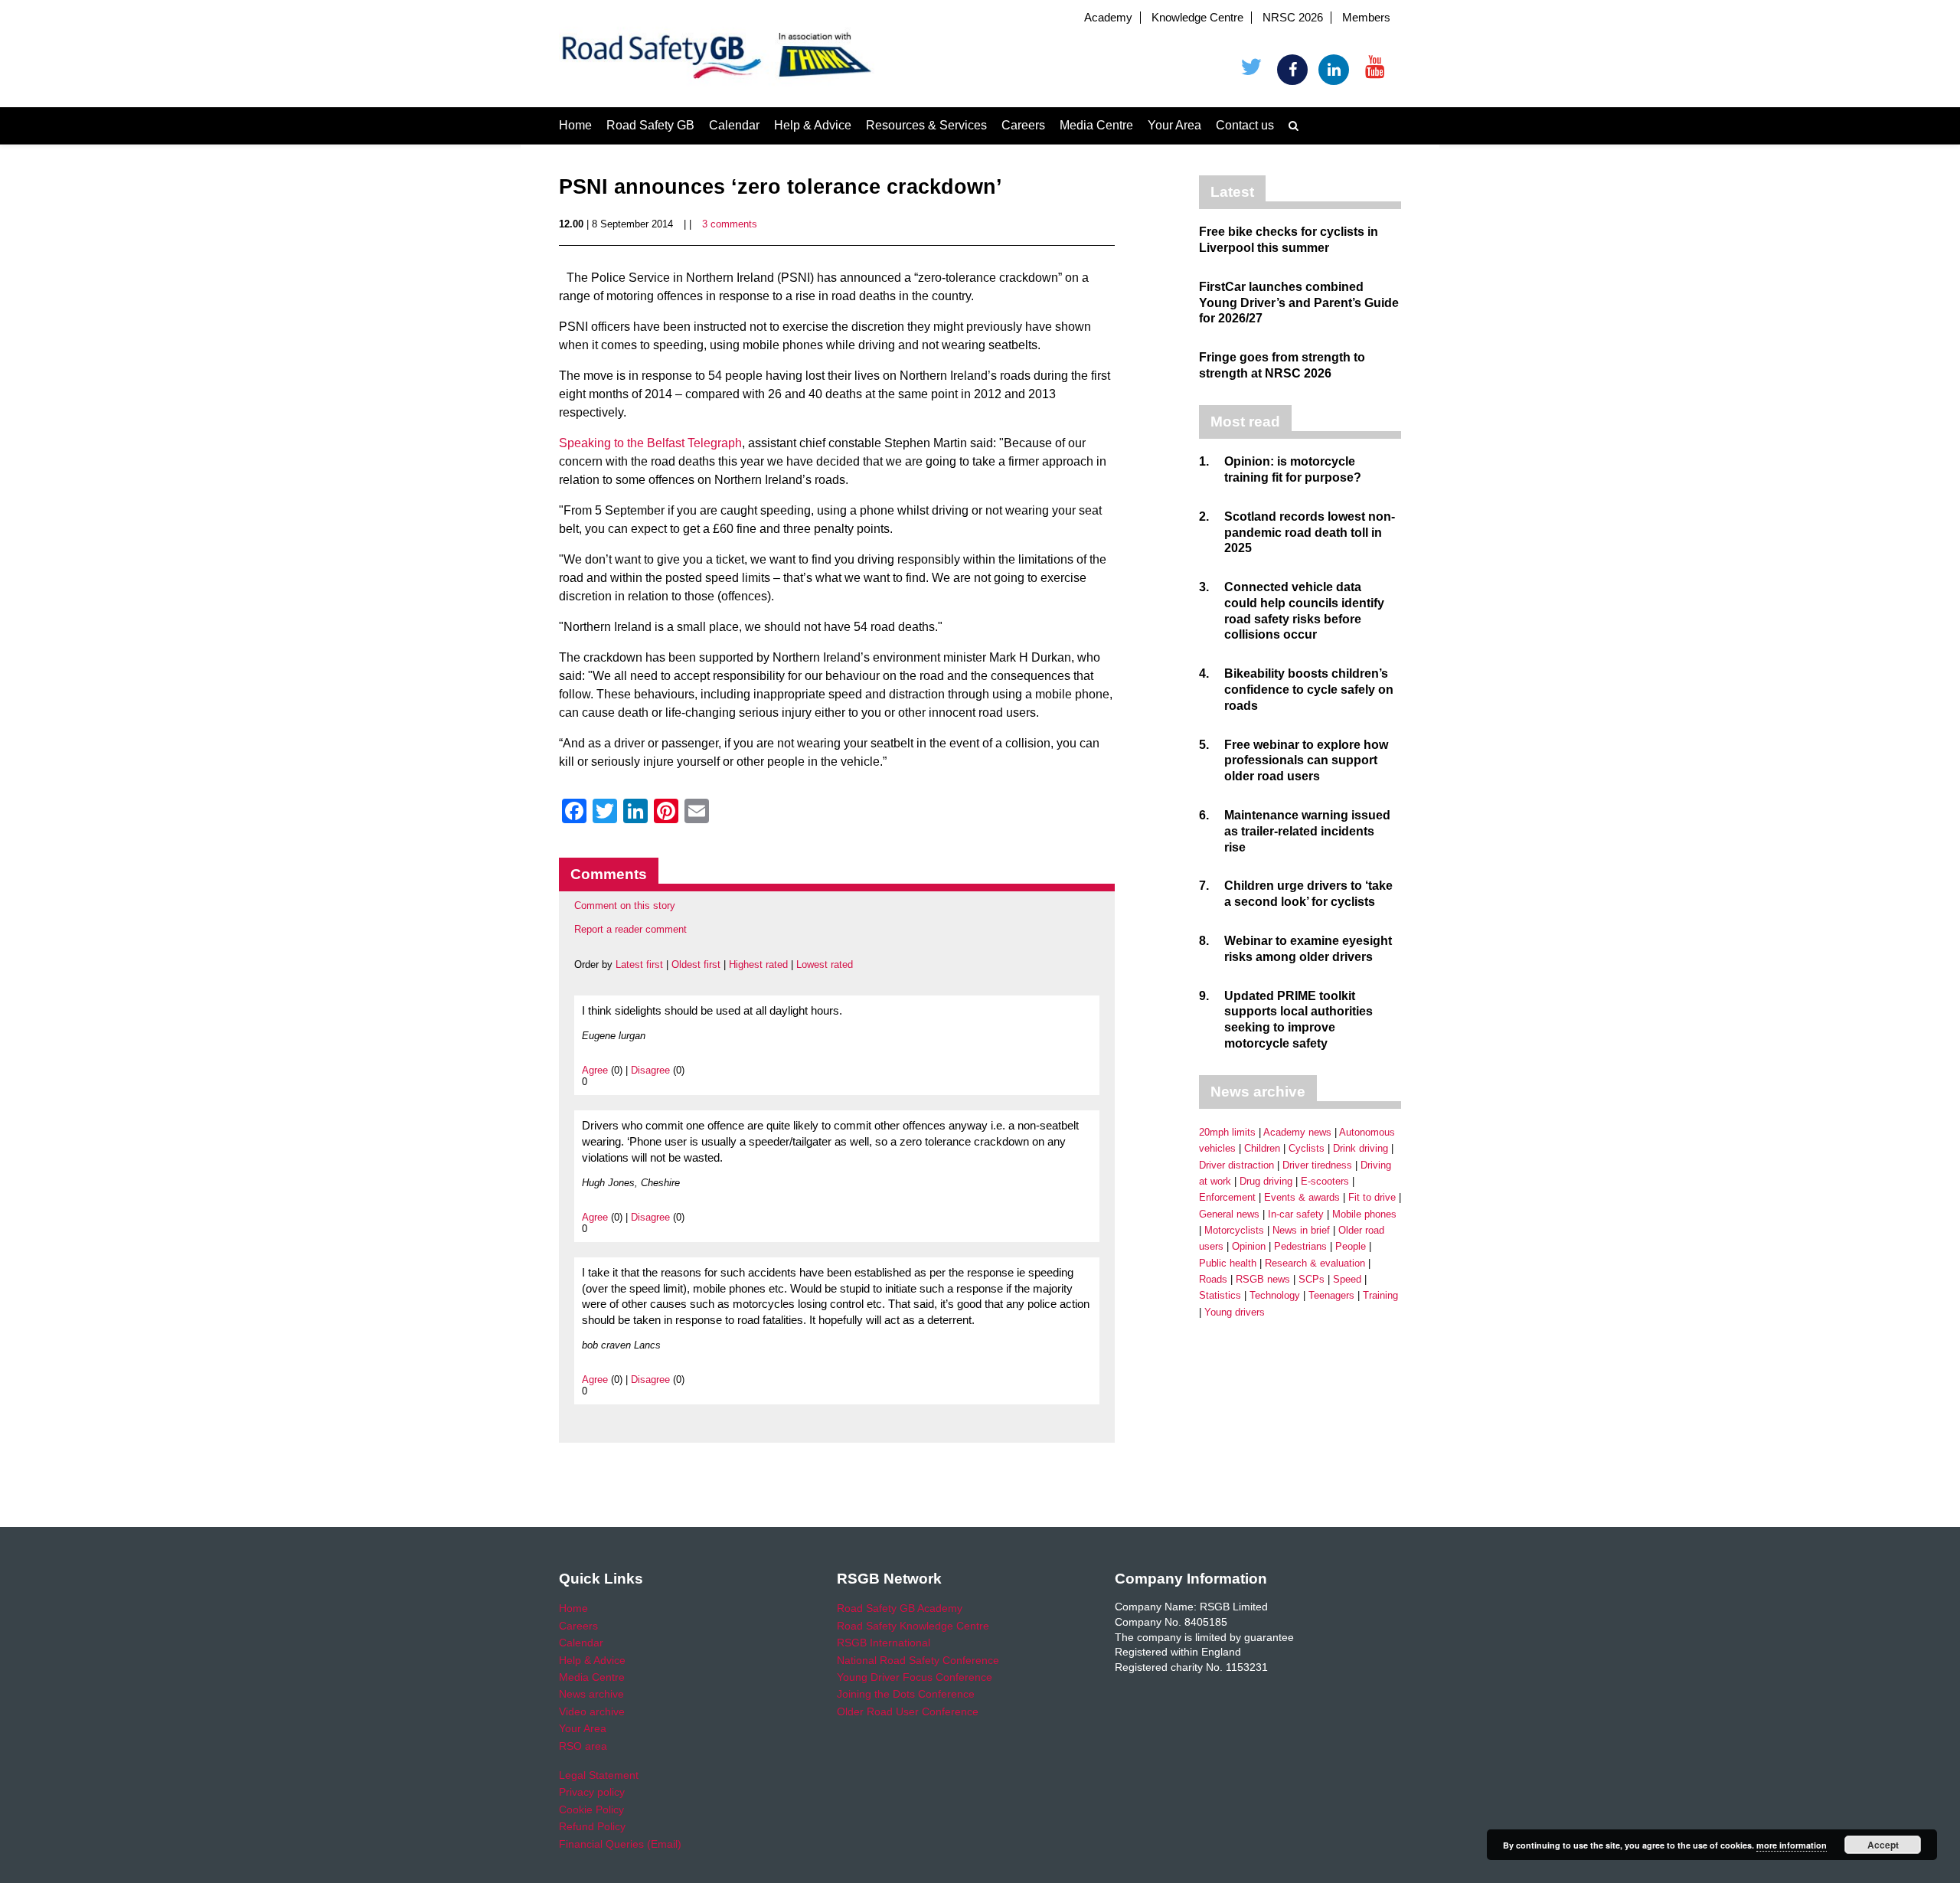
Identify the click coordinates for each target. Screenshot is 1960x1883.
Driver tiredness (1317, 1165)
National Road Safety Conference (918, 1660)
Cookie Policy (591, 1809)
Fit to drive (1372, 1197)
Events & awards (1302, 1197)
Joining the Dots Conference (906, 1694)
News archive (591, 1694)
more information (1792, 1845)
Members (1366, 18)
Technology (1275, 1295)
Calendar (734, 125)
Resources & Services (926, 125)
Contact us (1245, 125)
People (1351, 1246)
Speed (1347, 1279)
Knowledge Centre (1197, 18)
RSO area (583, 1746)
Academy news (1297, 1132)
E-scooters (1325, 1181)
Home (575, 125)
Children (1262, 1148)
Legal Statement (599, 1775)
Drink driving (1361, 1148)
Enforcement (1227, 1197)
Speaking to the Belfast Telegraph (650, 443)
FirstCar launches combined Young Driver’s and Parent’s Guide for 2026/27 (1299, 303)
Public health (1228, 1263)
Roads (1213, 1279)
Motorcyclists (1234, 1230)
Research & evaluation (1315, 1263)
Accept (1883, 1845)
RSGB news (1263, 1279)
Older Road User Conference (908, 1711)
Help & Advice (813, 125)
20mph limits (1227, 1132)
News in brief (1301, 1230)
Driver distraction (1236, 1165)
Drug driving (1266, 1181)
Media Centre (1096, 125)
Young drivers (1235, 1312)
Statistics (1220, 1295)
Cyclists (1307, 1148)
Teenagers (1331, 1295)
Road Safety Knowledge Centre (913, 1626)
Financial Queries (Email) (620, 1844)
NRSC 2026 (1293, 18)
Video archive (592, 1711)
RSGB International (884, 1643)
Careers (1023, 125)
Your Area (1174, 125)
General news (1229, 1214)
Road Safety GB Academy (900, 1608)
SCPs (1312, 1279)
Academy (1108, 18)
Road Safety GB (650, 125)
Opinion (1249, 1246)
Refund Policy (592, 1826)
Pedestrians (1300, 1246)
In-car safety (1296, 1214)
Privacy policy (592, 1792)
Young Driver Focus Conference (915, 1677)
